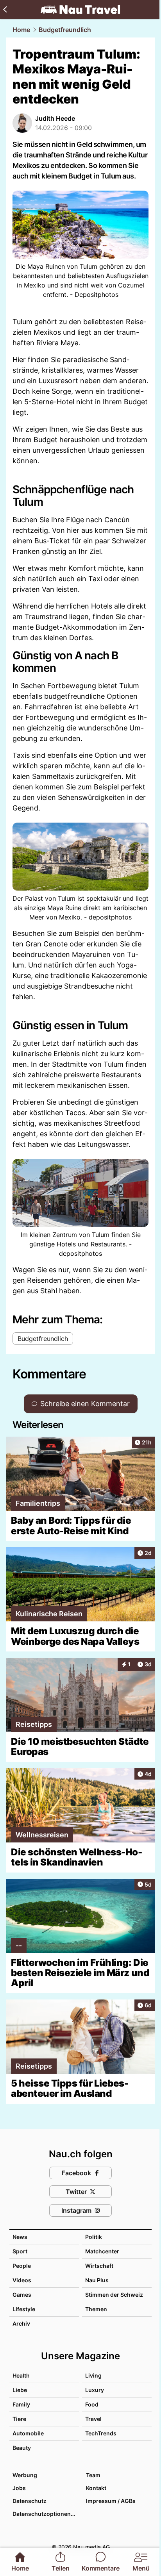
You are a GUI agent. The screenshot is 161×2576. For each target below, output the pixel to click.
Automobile (28, 2433)
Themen (96, 2309)
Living (93, 2375)
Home (21, 30)
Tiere (19, 2419)
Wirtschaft (99, 2266)
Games (22, 2295)
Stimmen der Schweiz (114, 2295)
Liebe (20, 2390)
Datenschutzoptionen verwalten (45, 2514)
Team (93, 2475)
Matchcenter (102, 2251)
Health (21, 2375)
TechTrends (101, 2433)
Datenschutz (30, 2501)
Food (92, 2404)
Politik (94, 2237)
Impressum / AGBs (111, 2501)
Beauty (22, 2448)
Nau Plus (97, 2280)
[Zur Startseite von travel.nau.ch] (80, 9)
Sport (20, 2251)
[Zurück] (5, 9)
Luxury (95, 2390)
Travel (93, 2419)
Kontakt (96, 2488)
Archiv (21, 2323)
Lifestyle (24, 2309)
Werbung (25, 2475)
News (20, 2237)
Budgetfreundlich (65, 30)
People (22, 2266)
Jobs (19, 2488)
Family (21, 2404)
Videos (22, 2280)
